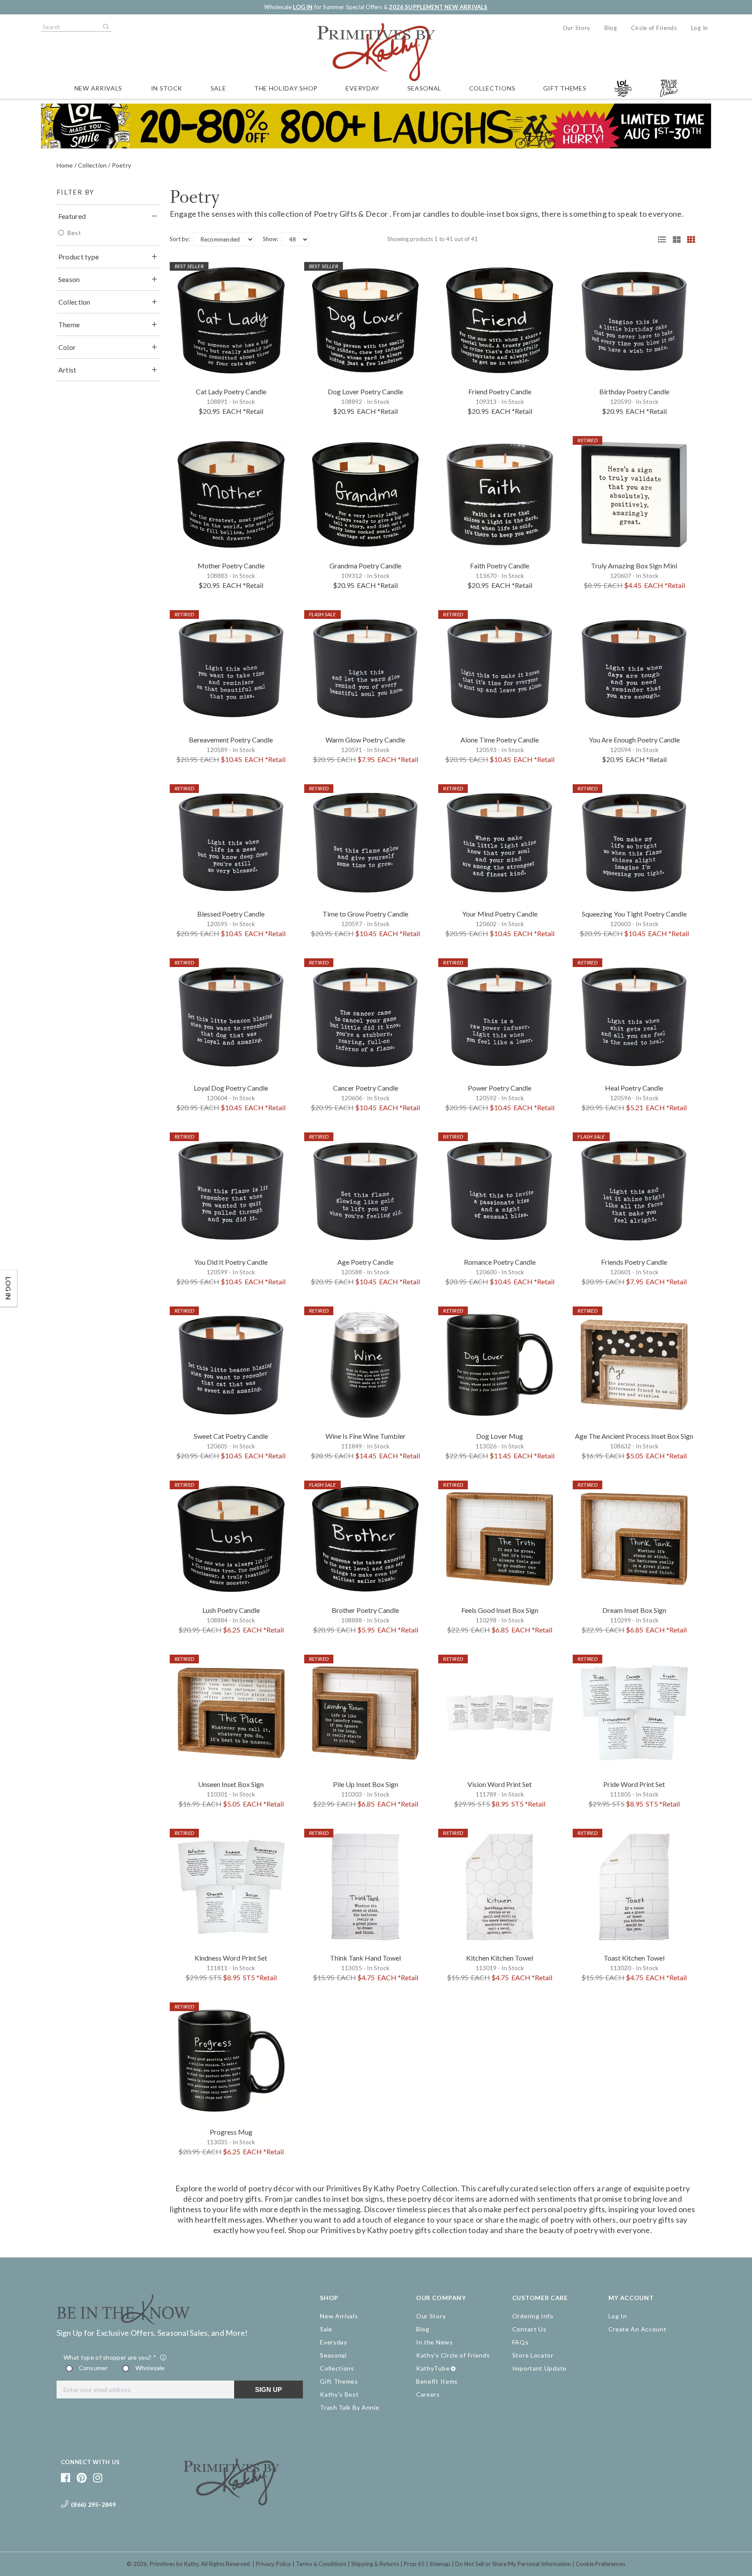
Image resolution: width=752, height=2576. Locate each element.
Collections (492, 88)
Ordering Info (533, 2316)
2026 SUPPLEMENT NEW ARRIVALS (438, 7)
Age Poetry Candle (365, 1262)
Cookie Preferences (601, 2564)
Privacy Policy (274, 2564)
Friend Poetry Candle (500, 391)
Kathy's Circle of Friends (453, 2355)
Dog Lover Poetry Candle (365, 391)
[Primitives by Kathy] (232, 2502)
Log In (700, 28)
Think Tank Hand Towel (365, 1958)
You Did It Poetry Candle (231, 1262)
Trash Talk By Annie (349, 2407)
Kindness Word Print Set (231, 1958)
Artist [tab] (67, 370)
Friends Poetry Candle (634, 1262)
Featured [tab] (72, 216)
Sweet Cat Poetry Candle (231, 1436)
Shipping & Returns (375, 2564)
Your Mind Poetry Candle (500, 914)
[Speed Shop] (659, 239)
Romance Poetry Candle (500, 1262)
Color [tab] (67, 347)
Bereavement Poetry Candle (231, 740)
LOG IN (303, 7)
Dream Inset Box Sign (634, 1610)
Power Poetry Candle (500, 1088)
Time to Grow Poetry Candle (365, 914)
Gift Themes (565, 88)
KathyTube (433, 2368)
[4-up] (688, 239)
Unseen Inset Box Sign (231, 1784)
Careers (428, 2394)
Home (65, 165)
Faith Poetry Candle (500, 566)
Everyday (363, 88)
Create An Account (638, 2329)
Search (105, 27)
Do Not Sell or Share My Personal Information (513, 2564)
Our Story (577, 28)
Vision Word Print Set (500, 1784)
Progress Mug (231, 2132)
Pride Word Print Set (634, 1784)
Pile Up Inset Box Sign (366, 1784)
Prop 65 (414, 2564)
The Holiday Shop (286, 88)
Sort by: (180, 239)
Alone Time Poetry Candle (500, 740)
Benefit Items (437, 2381)
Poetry (121, 165)
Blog (611, 28)
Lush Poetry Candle (231, 1610)
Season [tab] (69, 279)
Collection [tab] (74, 302)
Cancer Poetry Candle (366, 1088)
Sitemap (440, 2564)
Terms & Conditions (321, 2564)
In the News (435, 2342)
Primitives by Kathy (174, 2564)
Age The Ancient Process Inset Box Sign (634, 1436)
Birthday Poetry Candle (634, 391)
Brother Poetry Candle (365, 1610)
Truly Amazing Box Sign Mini (634, 566)
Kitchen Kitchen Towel (500, 1958)
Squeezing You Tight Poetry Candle (634, 914)
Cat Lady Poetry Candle (231, 391)
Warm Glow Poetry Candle (365, 740)
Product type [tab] (79, 257)
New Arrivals (98, 88)
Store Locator (533, 2355)
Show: (270, 239)
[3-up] (674, 239)
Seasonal (425, 88)
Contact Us (529, 2329)
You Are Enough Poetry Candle (634, 740)
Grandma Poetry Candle (365, 566)
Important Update (539, 2368)
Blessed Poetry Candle (231, 914)
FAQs (520, 2342)
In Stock (167, 88)
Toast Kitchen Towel (634, 1958)
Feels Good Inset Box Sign (500, 1610)
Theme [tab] (69, 324)
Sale (218, 88)
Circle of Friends (654, 28)
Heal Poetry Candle (634, 1088)
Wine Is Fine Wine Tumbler (366, 1436)
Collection (92, 165)
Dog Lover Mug (500, 1436)
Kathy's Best (339, 2394)
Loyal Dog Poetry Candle (231, 1088)
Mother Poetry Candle (231, 566)
